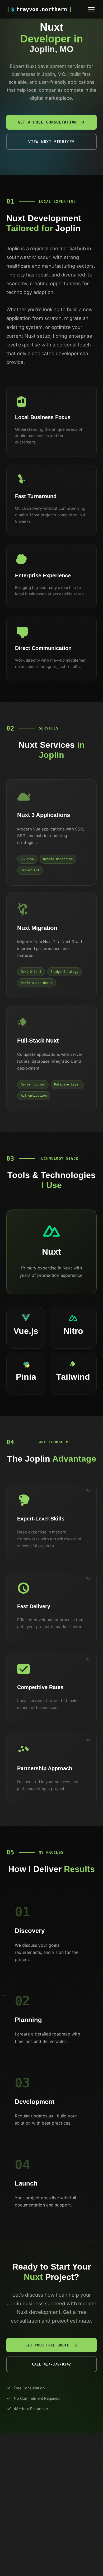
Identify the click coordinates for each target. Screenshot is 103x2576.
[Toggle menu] (91, 9)
